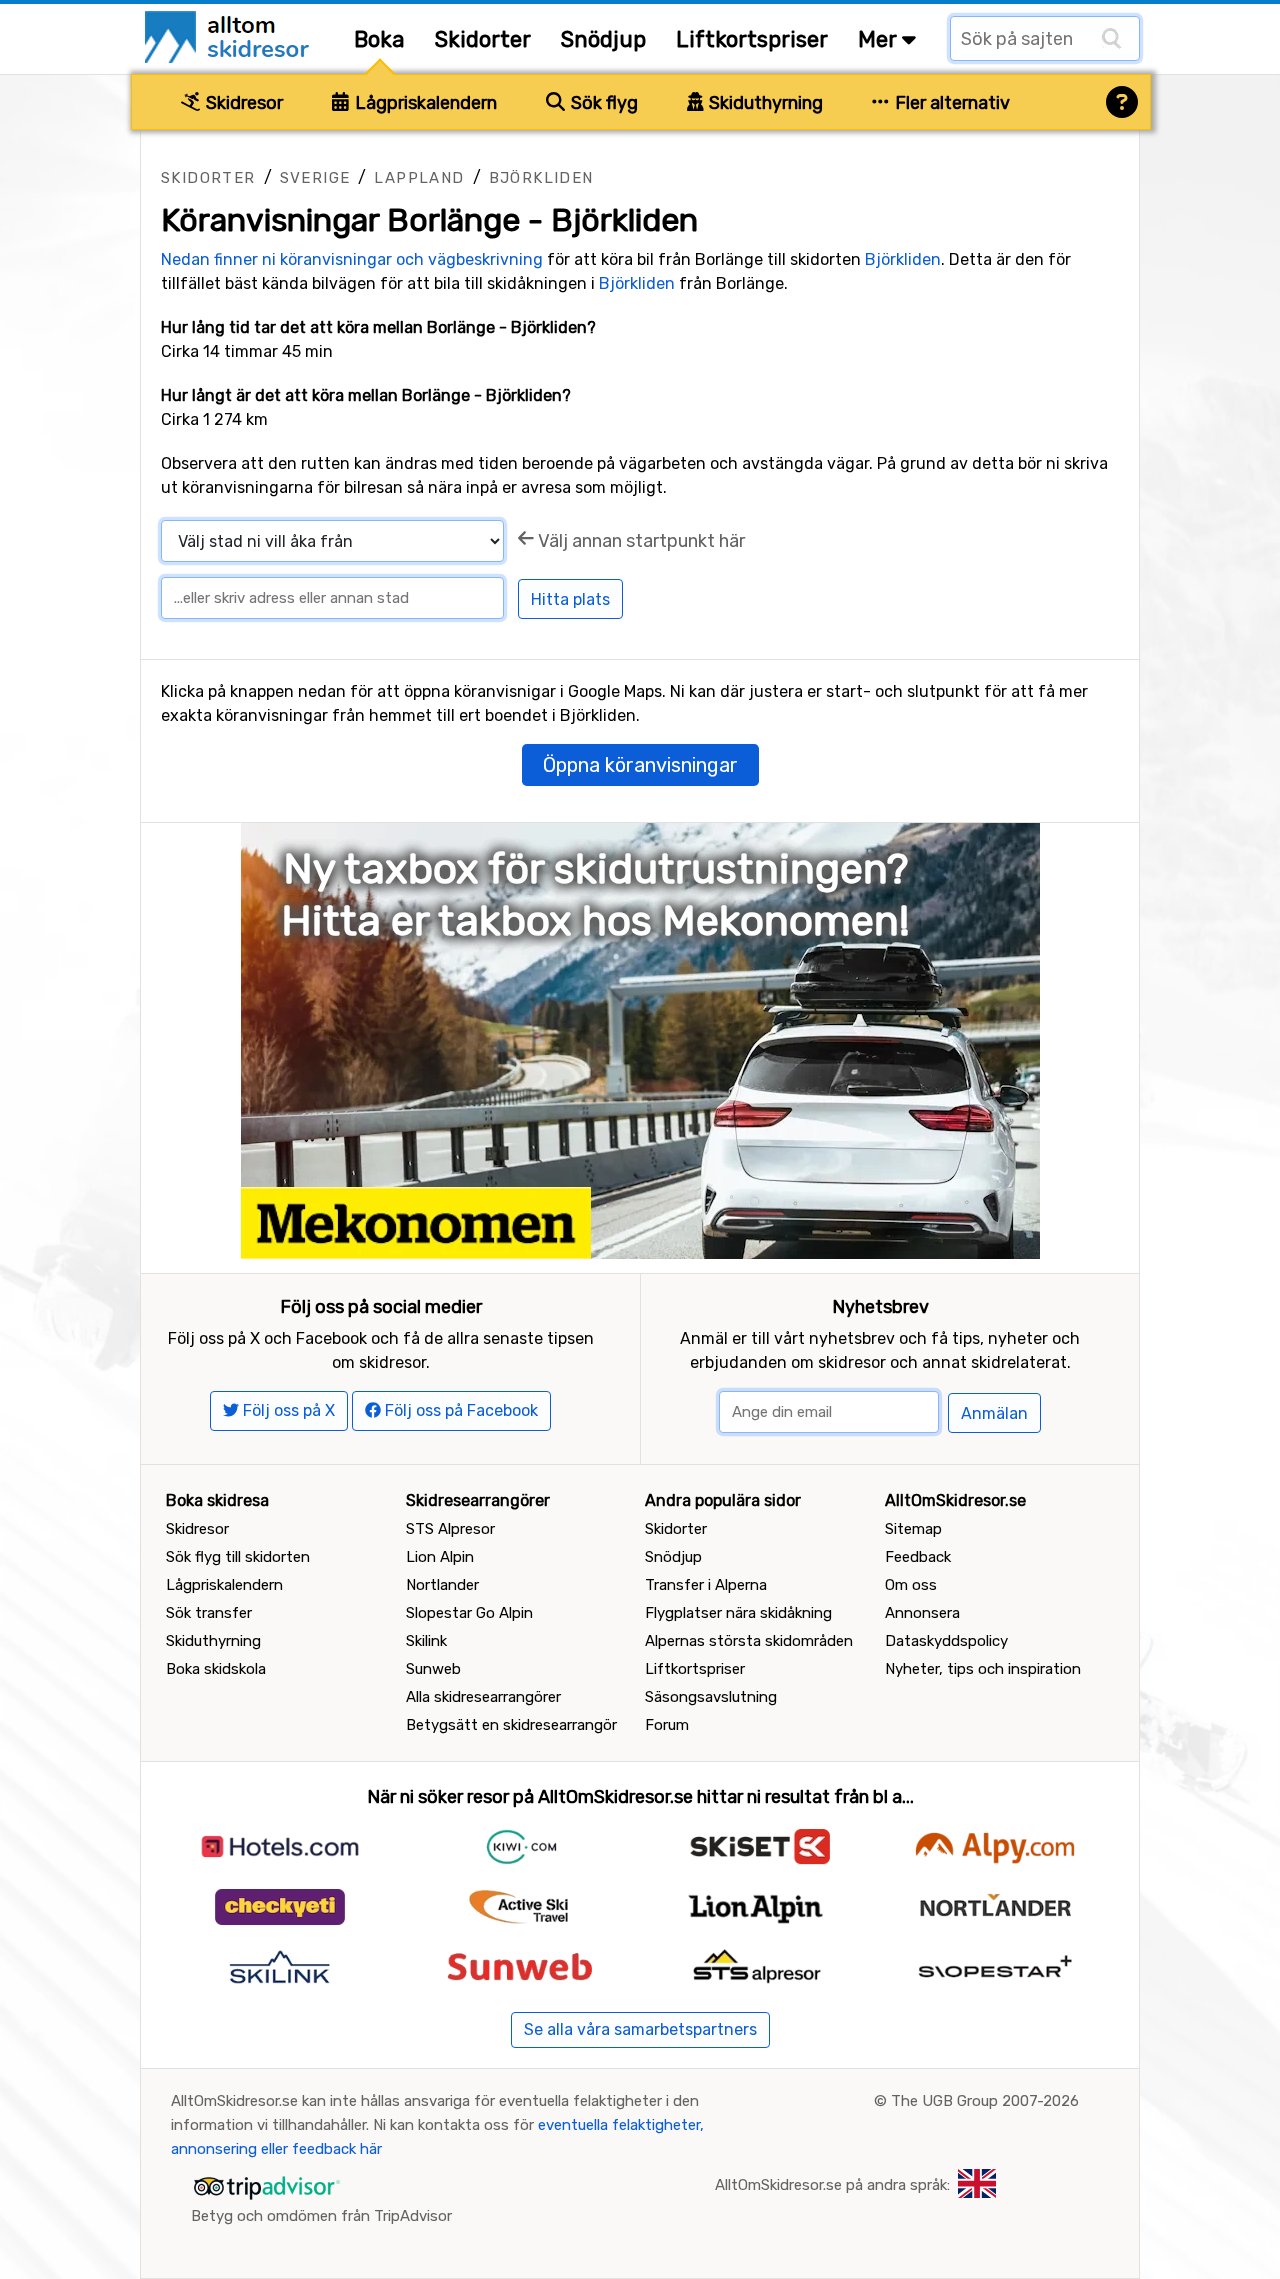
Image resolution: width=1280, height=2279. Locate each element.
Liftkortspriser (752, 39)
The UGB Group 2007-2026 (985, 2101)
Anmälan (994, 1413)
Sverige (315, 178)
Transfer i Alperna (706, 1585)
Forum (667, 1725)
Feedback (918, 1557)
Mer (880, 39)
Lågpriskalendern (424, 103)
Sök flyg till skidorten (238, 1557)
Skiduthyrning (764, 103)
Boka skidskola (216, 1669)
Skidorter (483, 39)
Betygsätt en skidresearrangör (511, 1725)
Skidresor (242, 103)
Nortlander (442, 1585)
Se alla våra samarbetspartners (640, 2029)
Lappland (419, 178)
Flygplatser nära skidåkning (738, 1613)
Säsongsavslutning (711, 1697)
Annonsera (922, 1613)
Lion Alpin (440, 1557)
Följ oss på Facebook (459, 1410)
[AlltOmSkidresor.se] (229, 35)
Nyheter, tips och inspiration (983, 1669)
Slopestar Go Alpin (469, 1613)
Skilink (426, 1641)
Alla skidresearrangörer (483, 1697)
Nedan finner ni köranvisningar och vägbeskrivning (352, 259)
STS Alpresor (450, 1529)
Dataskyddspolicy (946, 1641)
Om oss (911, 1585)
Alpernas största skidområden (749, 1641)
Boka (379, 39)
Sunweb (433, 1669)
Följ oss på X (287, 1410)
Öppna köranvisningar (640, 765)
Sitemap (913, 1529)
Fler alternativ (950, 103)
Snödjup (603, 39)
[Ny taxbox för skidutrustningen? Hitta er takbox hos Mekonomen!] (640, 1039)
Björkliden (541, 178)
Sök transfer (209, 1613)
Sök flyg (602, 103)
